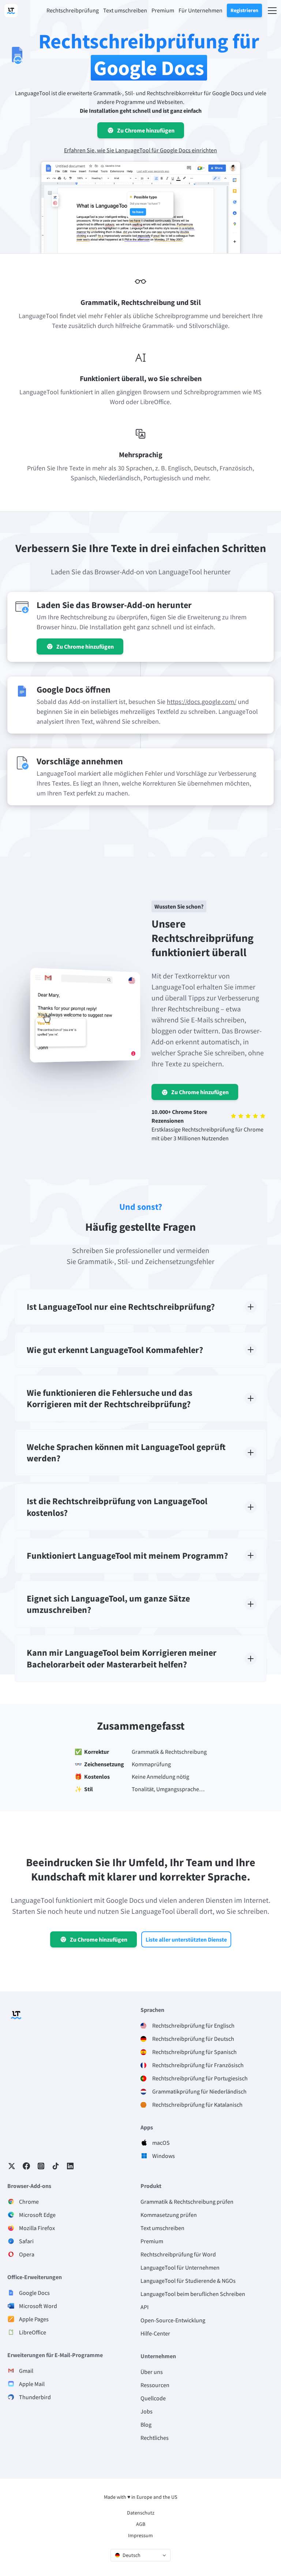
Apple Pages (34, 2319)
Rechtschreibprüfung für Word (178, 2254)
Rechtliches (155, 2438)
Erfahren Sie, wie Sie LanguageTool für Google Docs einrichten (140, 150)
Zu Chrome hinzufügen (146, 130)
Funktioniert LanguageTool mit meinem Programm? (127, 1556)
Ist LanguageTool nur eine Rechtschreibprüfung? (121, 1307)
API (145, 2307)
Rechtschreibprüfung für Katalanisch (197, 2105)
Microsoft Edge (37, 2215)
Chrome (29, 2202)
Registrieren (244, 10)
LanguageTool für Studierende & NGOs (188, 2281)
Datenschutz (141, 2513)
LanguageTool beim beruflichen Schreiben (193, 2294)
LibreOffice (33, 2332)
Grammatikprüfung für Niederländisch (199, 2091)
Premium (152, 2241)
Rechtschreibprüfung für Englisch (193, 2025)
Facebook (26, 2166)
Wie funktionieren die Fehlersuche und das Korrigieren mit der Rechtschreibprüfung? (110, 1398)
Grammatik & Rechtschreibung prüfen (187, 2202)
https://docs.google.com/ (202, 702)
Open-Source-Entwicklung (173, 2320)
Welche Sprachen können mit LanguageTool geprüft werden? (126, 1453)
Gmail (26, 2371)
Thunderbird (35, 2397)
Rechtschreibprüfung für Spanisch (194, 2052)
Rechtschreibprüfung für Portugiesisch (200, 2078)
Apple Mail (32, 2384)
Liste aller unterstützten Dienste (186, 1939)
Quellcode (153, 2398)
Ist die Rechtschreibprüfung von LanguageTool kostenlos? (117, 1507)
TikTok (56, 2166)
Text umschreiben (162, 2228)
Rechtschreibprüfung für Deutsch (193, 2039)
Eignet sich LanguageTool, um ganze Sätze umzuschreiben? (108, 1604)
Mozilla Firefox (37, 2228)
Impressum (140, 2535)
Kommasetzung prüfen (169, 2215)
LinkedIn (70, 2166)
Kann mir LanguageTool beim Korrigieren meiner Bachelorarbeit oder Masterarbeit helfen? (122, 1658)
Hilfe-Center (155, 2333)
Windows (164, 2156)
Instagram (41, 2166)
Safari (26, 2241)
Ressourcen (155, 2385)
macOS (161, 2143)
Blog (146, 2424)
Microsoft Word (38, 2306)
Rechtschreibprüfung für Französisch (198, 2065)
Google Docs (34, 2293)
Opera (27, 2254)
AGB (141, 2524)
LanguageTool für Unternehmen (180, 2267)
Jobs (147, 2411)
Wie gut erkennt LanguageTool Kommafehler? (115, 1350)
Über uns (152, 2372)
